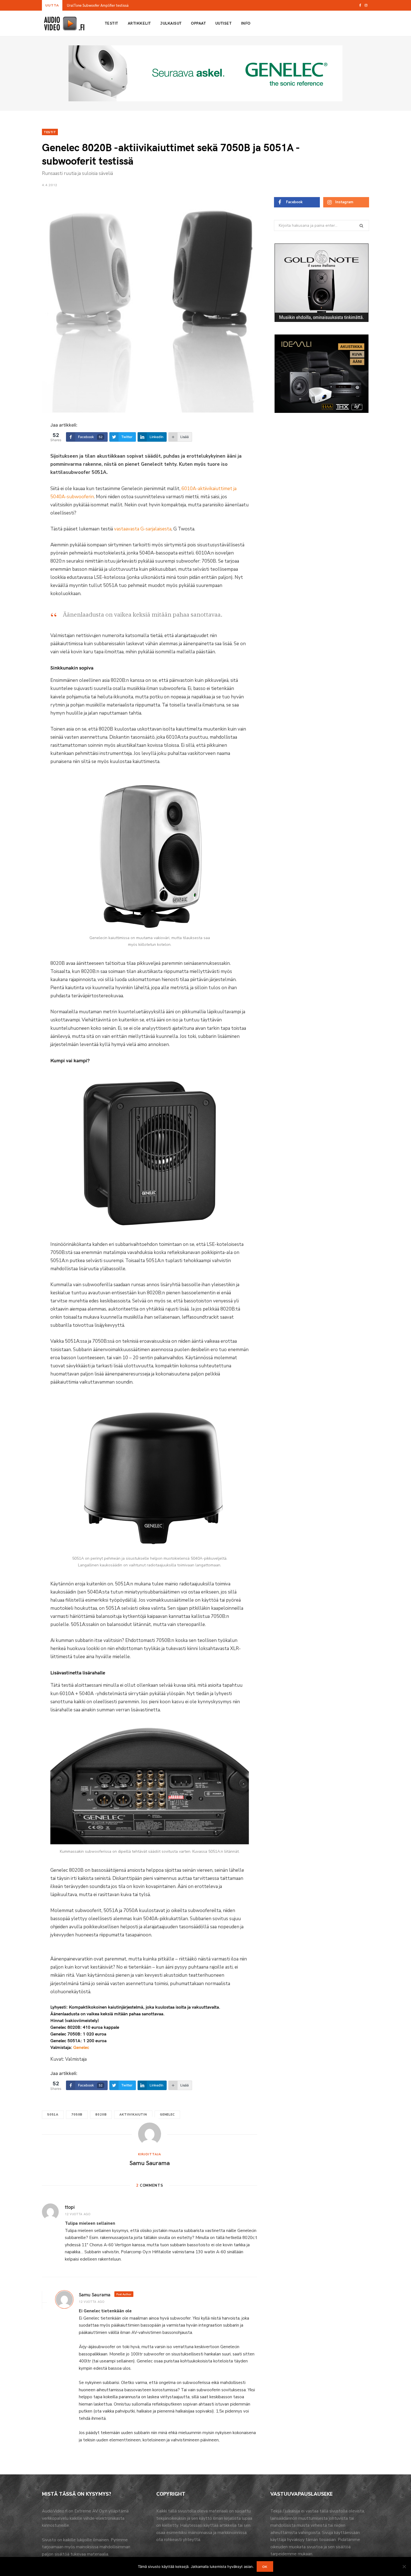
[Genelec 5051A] (150, 1476)
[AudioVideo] (64, 24)
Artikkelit (139, 23)
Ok (265, 2566)
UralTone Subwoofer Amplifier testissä (98, 5)
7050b (77, 2115)
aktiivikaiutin (133, 2115)
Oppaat (198, 23)
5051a (53, 2115)
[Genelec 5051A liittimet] (150, 1786)
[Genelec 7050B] (150, 1152)
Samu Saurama (150, 2163)
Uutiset (223, 23)
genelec (167, 2115)
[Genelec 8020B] (150, 855)
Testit (112, 23)
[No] (404, 2566)
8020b (101, 2115)
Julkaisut (171, 23)
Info (246, 23)
